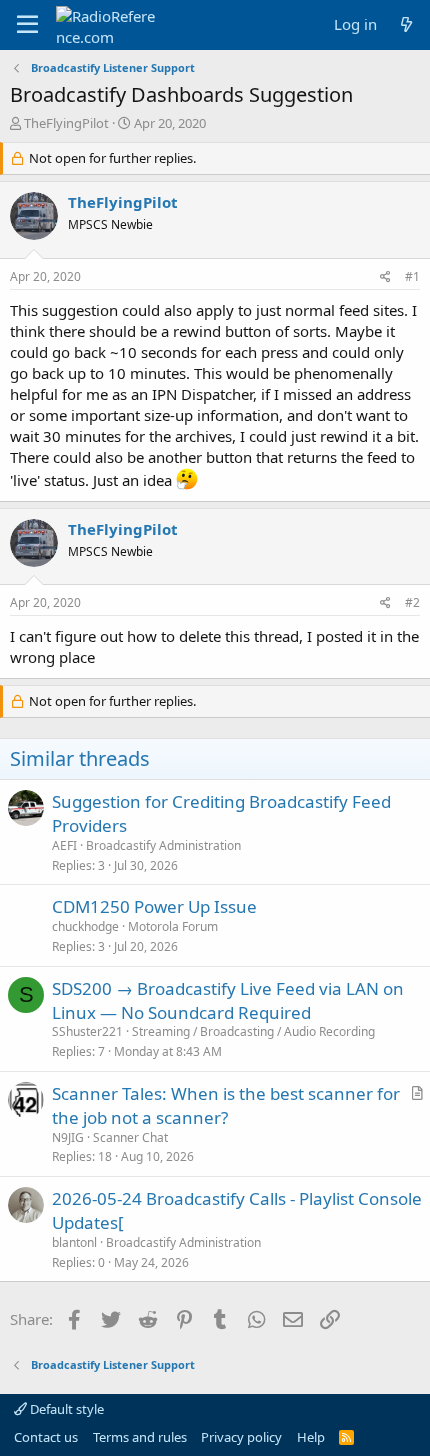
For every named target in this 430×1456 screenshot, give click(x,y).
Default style (65, 1409)
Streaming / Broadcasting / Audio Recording (253, 1031)
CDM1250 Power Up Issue (154, 906)
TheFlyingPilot (66, 123)
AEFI (64, 845)
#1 (412, 276)
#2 (412, 602)
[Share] (385, 277)
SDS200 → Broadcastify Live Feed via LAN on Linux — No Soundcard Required (228, 1000)
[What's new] (406, 24)
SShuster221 (87, 1031)
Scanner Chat (130, 1137)
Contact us (46, 1437)
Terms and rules (140, 1437)
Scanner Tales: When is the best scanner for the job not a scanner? (226, 1105)
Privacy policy (241, 1437)
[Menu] (27, 25)
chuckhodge (85, 926)
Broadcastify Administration (163, 845)
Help (311, 1437)
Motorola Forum (173, 926)
